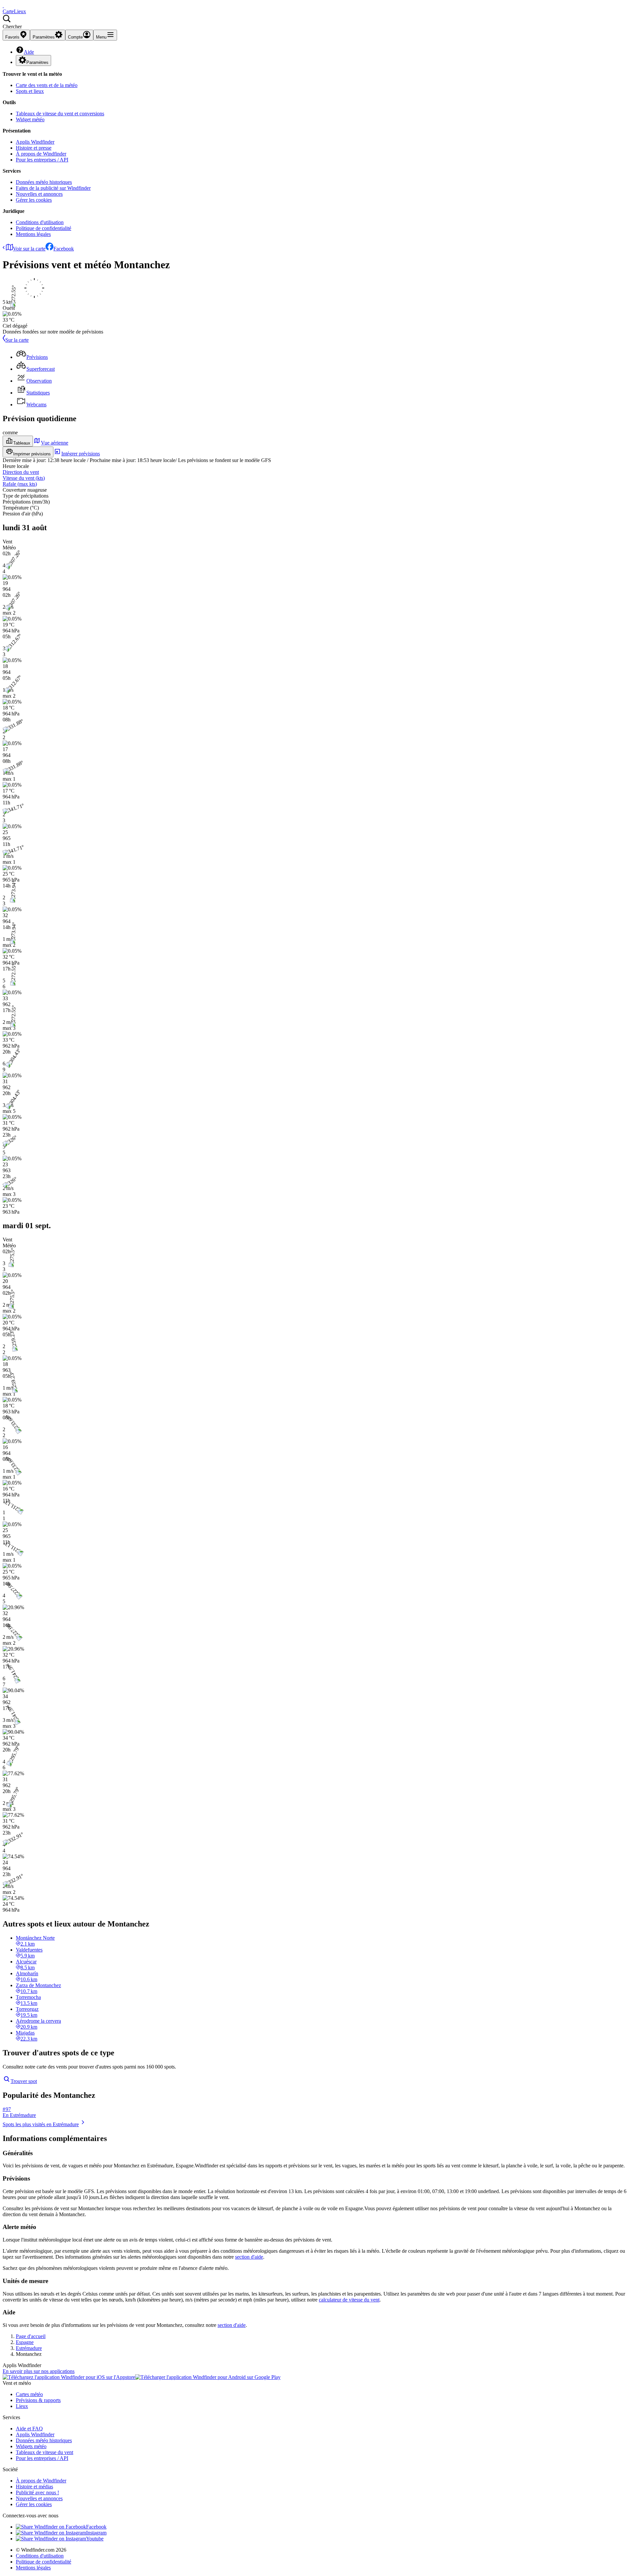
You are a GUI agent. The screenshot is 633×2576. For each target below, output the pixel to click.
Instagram (96, 2533)
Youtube (95, 2539)
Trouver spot (24, 2081)
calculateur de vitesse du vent (349, 2300)
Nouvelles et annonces (39, 194)
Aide (29, 52)
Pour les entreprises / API (42, 160)
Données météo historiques (44, 182)
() (24, 478)
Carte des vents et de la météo (47, 85)
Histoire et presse (34, 148)
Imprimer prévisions (32, 454)
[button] (316, 22)
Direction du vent (21, 472)
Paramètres (37, 62)
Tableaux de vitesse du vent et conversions (60, 114)
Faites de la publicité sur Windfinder (53, 188)
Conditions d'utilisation (40, 222)
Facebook (64, 249)
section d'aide (249, 2257)
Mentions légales (33, 234)
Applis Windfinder (35, 142)
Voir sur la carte (29, 249)
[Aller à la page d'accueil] (3, 5)
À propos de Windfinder (41, 154)
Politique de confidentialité (44, 228)
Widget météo (30, 119)
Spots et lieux (30, 91)
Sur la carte (17, 340)
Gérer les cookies (34, 200)
